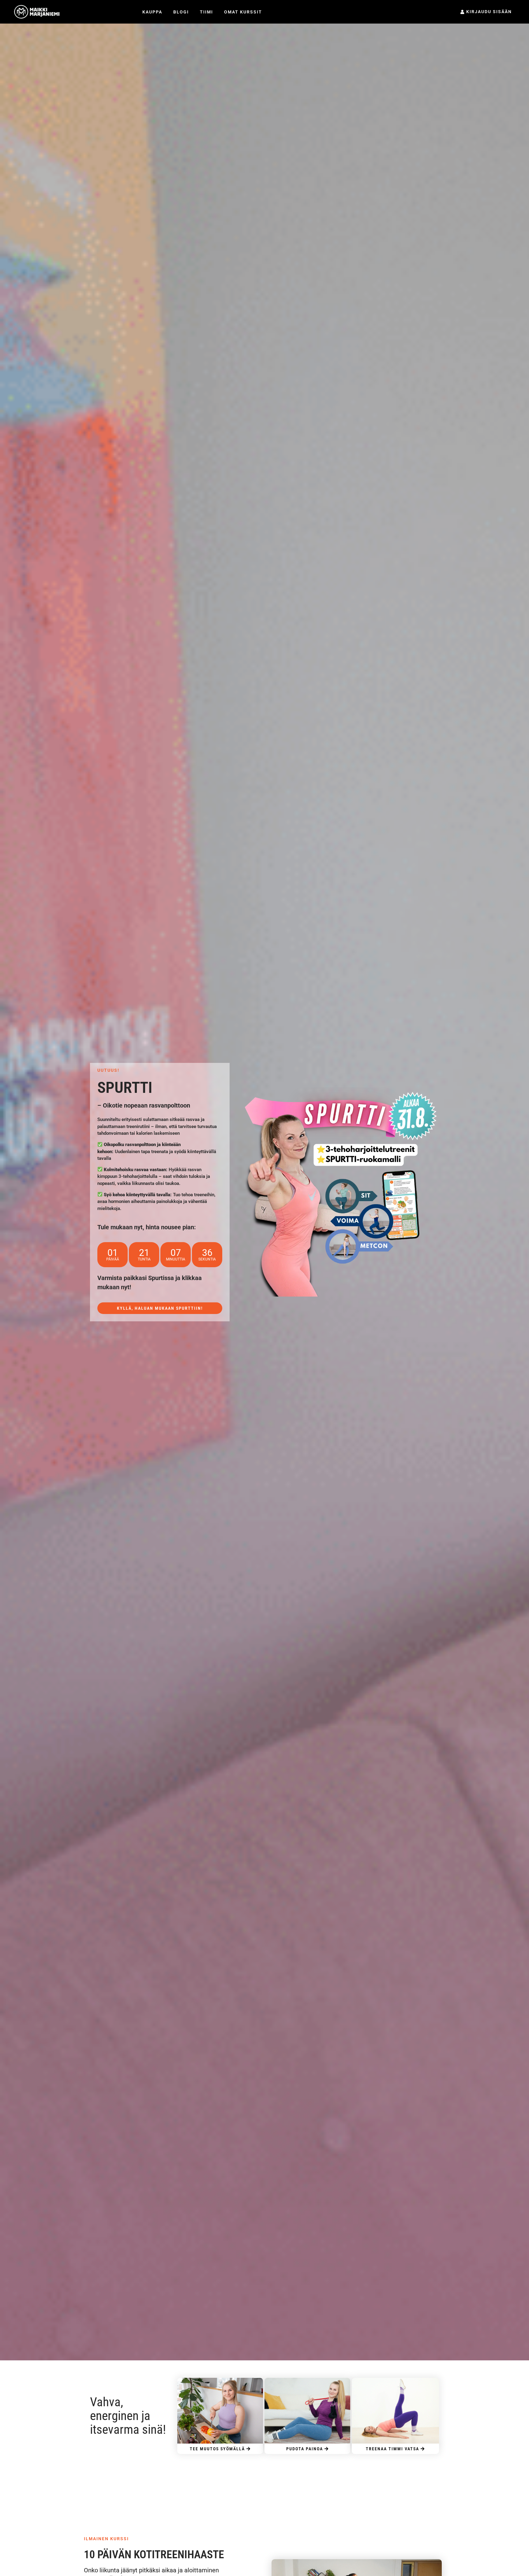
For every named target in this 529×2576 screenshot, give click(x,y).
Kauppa (152, 12)
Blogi (181, 12)
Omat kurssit (243, 12)
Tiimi (206, 12)
